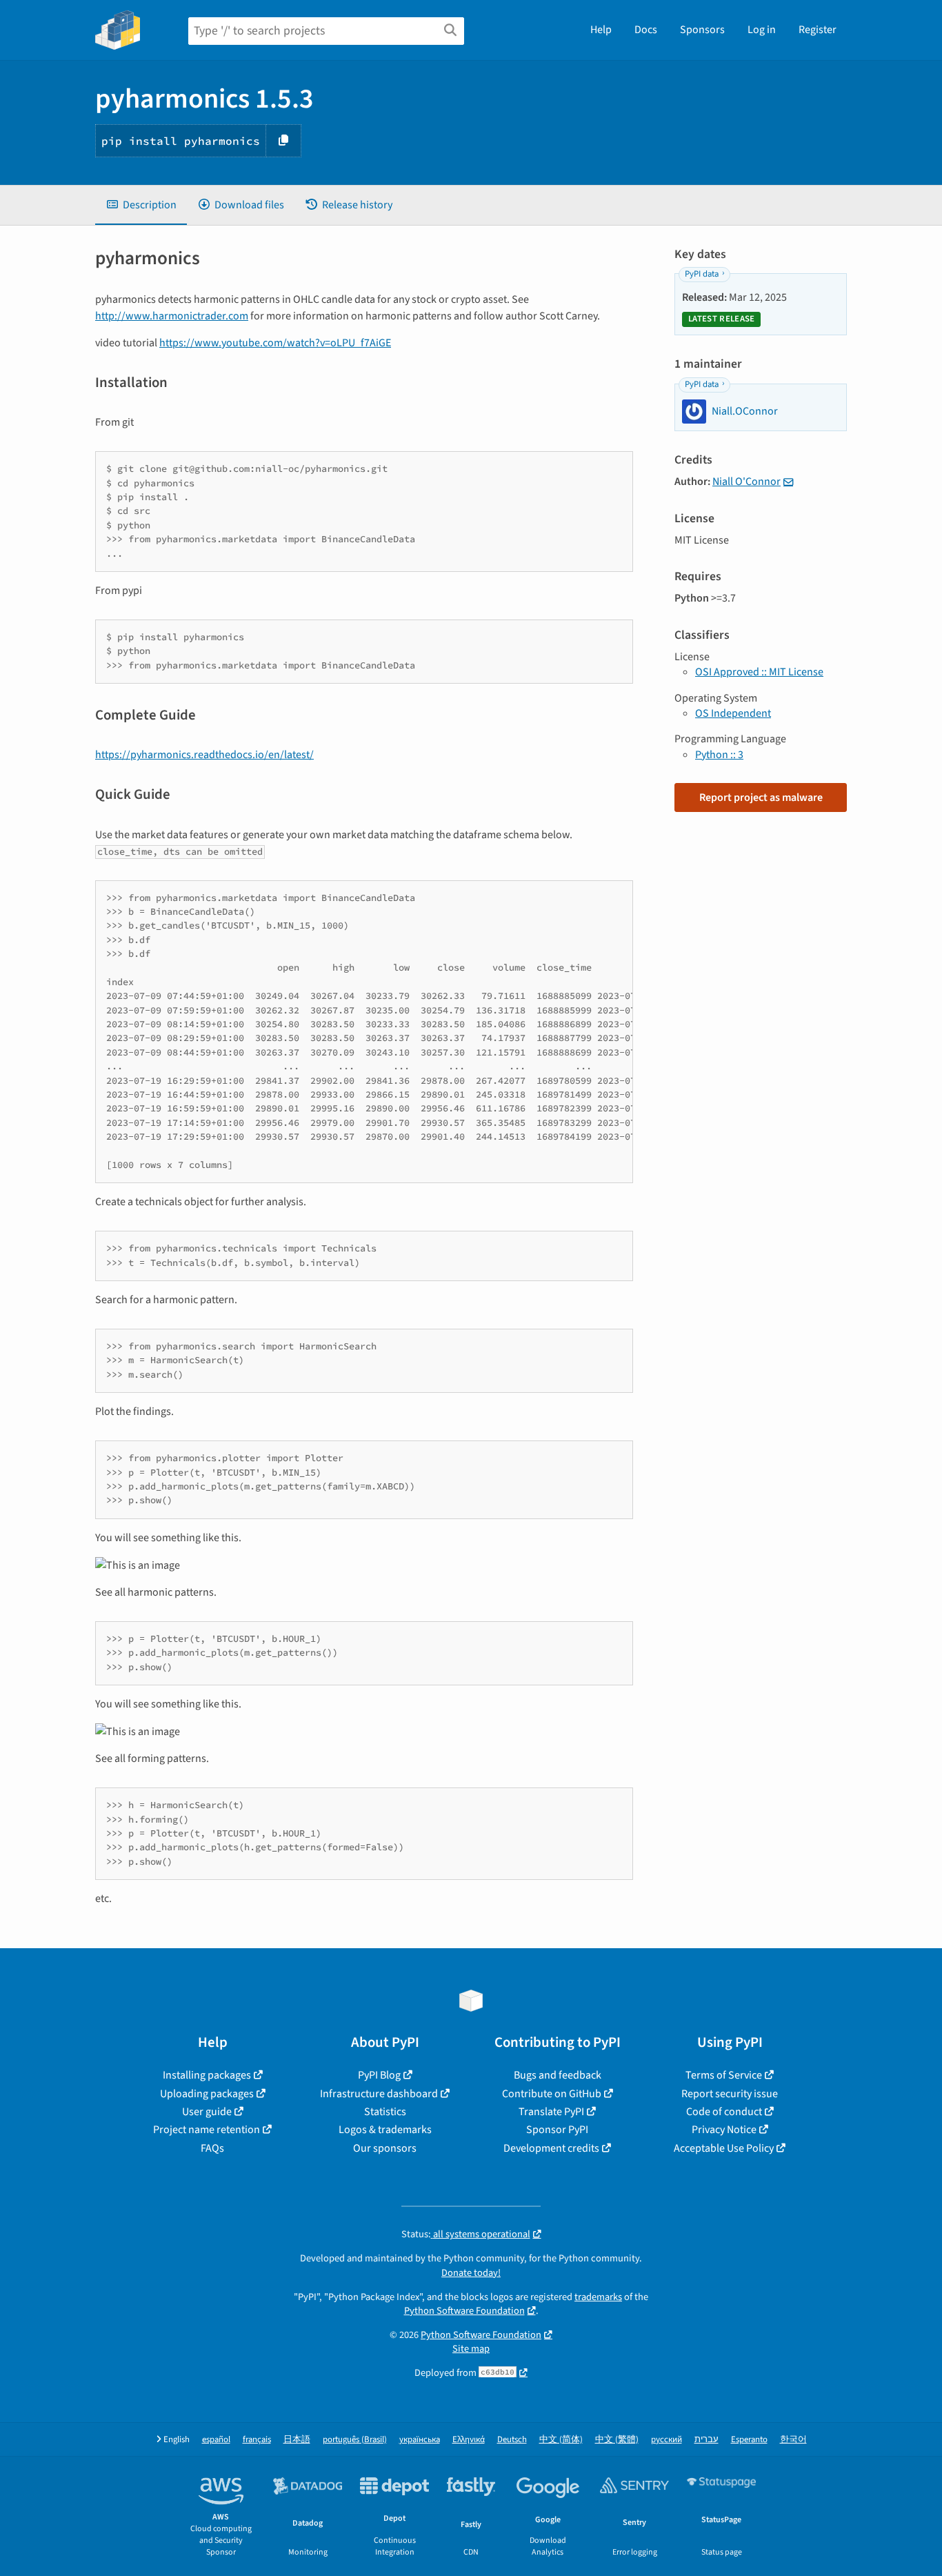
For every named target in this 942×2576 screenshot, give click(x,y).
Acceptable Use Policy (724, 2148)
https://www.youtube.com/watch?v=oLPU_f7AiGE (275, 343)
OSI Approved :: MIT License (759, 672)
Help (601, 30)
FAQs (212, 2148)
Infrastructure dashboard (379, 2094)
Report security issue (730, 2094)
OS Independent (733, 713)
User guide (207, 2112)
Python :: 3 (719, 755)
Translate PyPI (551, 2112)
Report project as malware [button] (761, 797)
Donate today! (471, 2273)
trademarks (598, 2297)
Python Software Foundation (464, 2311)
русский (667, 2440)
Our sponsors (385, 2148)
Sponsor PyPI (557, 2130)
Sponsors (702, 30)
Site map (471, 2349)
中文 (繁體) (617, 2440)
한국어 (793, 2440)
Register (818, 30)
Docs (646, 30)
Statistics (385, 2112)
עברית (706, 2440)
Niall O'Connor (746, 482)
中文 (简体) (561, 2440)
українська (420, 2440)
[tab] (141, 205)
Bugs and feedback (558, 2075)
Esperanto (749, 2440)
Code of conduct (724, 2112)
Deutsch (512, 2440)
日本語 (297, 2440)
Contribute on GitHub (552, 2094)
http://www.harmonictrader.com (172, 316)
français (257, 2440)
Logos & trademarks (385, 2130)
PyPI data (702, 274)
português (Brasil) (355, 2440)
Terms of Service (724, 2075)
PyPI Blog (379, 2075)
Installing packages (207, 2075)
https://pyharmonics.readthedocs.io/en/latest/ (204, 755)
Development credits (551, 2148)
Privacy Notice (724, 2130)
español (216, 2440)
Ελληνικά (469, 2440)
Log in (762, 30)
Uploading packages (207, 2094)
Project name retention (207, 2130)
